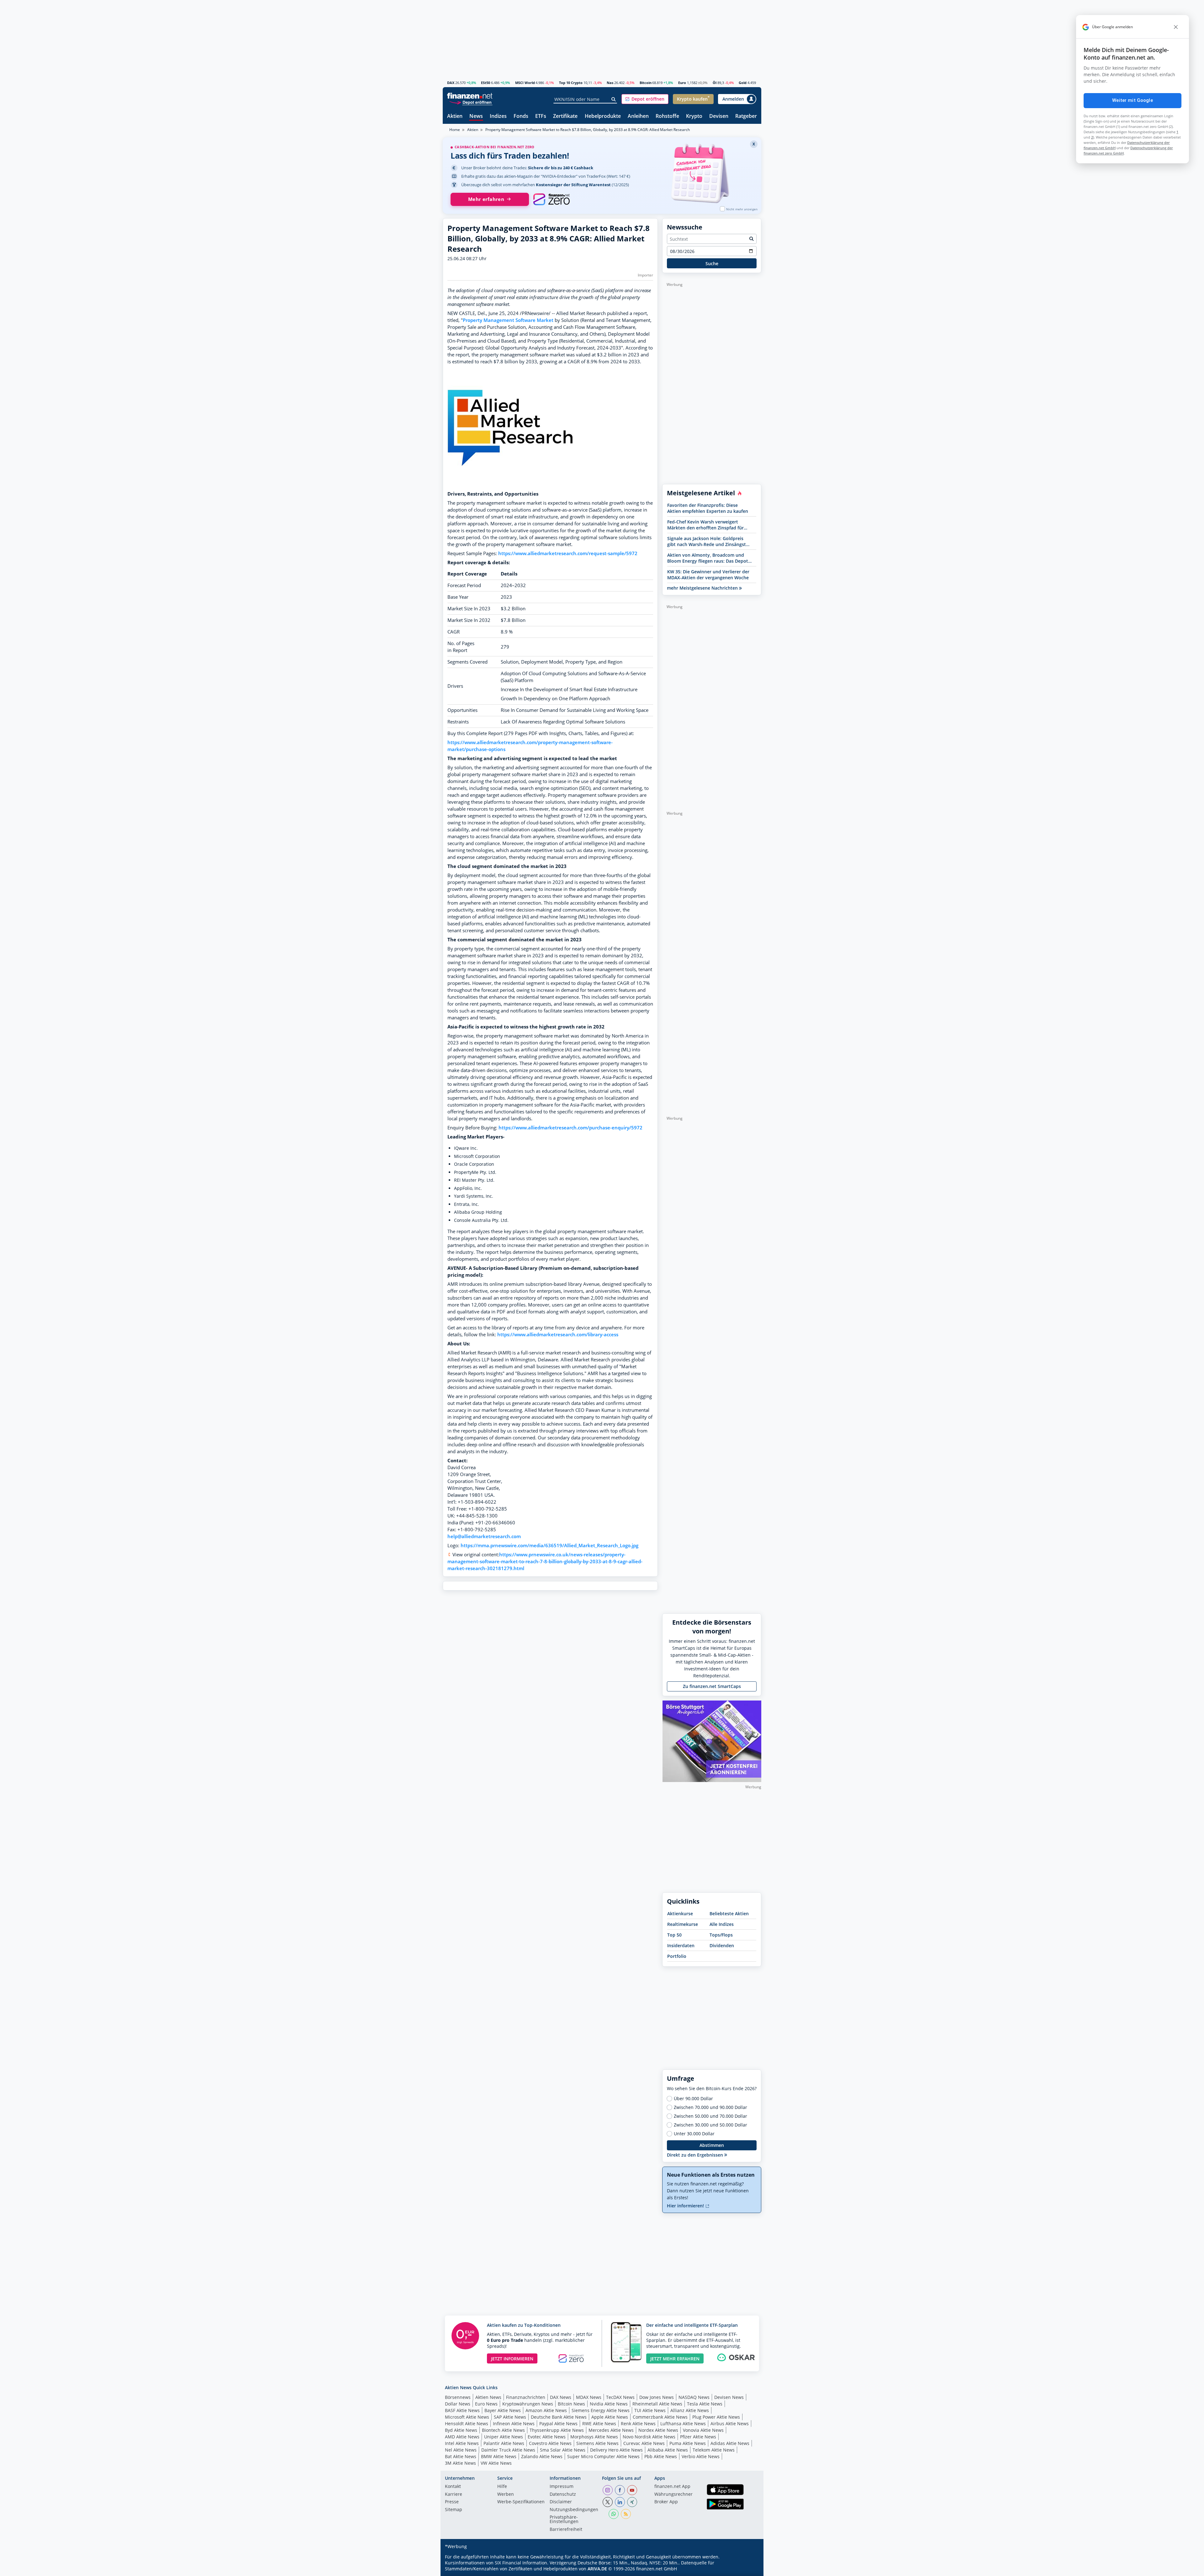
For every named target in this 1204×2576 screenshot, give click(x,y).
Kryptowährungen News (528, 2404)
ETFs (541, 116)
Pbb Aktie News (661, 2456)
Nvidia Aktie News (609, 2404)
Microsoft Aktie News (467, 2417)
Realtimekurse (683, 1924)
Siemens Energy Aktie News (601, 2410)
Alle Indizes (722, 1924)
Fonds (521, 116)
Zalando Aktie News (542, 2456)
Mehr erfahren (486, 199)
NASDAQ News (694, 2397)
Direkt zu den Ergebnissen (696, 2155)
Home (455, 130)
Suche (712, 263)
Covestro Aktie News (550, 2443)
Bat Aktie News (461, 2456)
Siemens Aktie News (597, 2443)
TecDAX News (620, 2397)
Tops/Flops (721, 1935)
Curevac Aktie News (644, 2443)
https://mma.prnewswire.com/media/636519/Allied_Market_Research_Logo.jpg (549, 1546)
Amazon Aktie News (546, 2410)
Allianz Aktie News (690, 2410)
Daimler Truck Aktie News (508, 2450)
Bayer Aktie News (503, 2410)
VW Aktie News (496, 2463)
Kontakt (453, 2487)
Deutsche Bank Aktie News (559, 2417)
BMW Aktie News (499, 2456)
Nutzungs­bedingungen (574, 2510)
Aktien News (488, 2397)
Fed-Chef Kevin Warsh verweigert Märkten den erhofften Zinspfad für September (705, 525)
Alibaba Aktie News (668, 2450)
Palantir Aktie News (504, 2443)
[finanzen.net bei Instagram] (608, 2490)
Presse (452, 2502)
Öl (715, 83)
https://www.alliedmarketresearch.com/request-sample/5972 (568, 553)
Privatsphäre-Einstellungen (564, 2520)
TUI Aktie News (650, 2410)
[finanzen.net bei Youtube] (632, 2490)
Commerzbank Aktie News (660, 2417)
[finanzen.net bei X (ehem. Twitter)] (608, 2502)
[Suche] (614, 99)
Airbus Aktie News (730, 2424)
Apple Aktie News (610, 2417)
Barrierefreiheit (566, 2530)
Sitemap (454, 2510)
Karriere (454, 2495)
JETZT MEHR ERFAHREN (675, 2359)
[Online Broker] (471, 102)
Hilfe (502, 2487)
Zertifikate (565, 116)
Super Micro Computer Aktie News (603, 2456)
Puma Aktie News (688, 2443)
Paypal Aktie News (558, 2424)
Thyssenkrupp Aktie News (557, 2430)
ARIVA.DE (597, 2569)
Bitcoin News (571, 2404)
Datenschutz (563, 2495)
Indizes (498, 116)
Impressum (562, 2487)
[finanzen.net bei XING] (632, 2502)
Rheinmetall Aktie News (657, 2404)
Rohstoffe (667, 116)
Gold (743, 83)
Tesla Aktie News (705, 2404)
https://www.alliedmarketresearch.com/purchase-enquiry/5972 (570, 1128)
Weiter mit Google (1133, 100)
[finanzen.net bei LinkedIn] (620, 2502)
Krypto (694, 116)
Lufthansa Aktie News (683, 2424)
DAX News (561, 2397)
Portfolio (677, 1956)
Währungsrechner (673, 2495)
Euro (682, 83)
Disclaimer (561, 2502)
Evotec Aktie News (547, 2437)
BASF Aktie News (462, 2410)
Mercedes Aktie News (611, 2430)
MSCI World (525, 83)
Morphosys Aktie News (594, 2437)
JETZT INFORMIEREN (512, 2359)
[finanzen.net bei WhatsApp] (614, 2514)
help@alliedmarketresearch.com (484, 1536)
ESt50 (486, 83)
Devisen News (729, 2397)
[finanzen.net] (470, 96)
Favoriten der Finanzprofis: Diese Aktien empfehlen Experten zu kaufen (708, 508)
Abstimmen (712, 2145)
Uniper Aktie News (504, 2437)
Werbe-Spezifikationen (521, 2502)
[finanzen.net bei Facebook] (620, 2490)
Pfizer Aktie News (698, 2437)
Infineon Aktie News (514, 2424)
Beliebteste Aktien (729, 1914)
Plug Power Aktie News (716, 2417)
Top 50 (674, 1935)
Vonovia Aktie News (703, 2430)
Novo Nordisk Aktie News (649, 2437)
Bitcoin (646, 83)
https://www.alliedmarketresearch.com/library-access (558, 1335)
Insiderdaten (681, 1945)
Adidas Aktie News (730, 2443)
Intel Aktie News (462, 2443)
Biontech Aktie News (503, 2430)
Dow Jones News (657, 2397)
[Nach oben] (748, 2569)
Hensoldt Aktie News (467, 2424)
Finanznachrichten (526, 2397)
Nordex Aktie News (658, 2430)
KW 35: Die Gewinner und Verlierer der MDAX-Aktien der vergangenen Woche (708, 575)
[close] (1176, 27)
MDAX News (589, 2397)
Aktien (455, 116)
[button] (645, 99)
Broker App (666, 2502)
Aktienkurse (680, 1914)
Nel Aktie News (461, 2450)
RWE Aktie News (599, 2424)
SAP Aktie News (510, 2417)
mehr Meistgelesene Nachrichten (703, 588)
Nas (610, 83)
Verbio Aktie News (701, 2456)
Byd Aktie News (461, 2430)
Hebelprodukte (603, 116)
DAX (451, 83)
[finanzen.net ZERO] (551, 199)
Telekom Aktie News (714, 2450)
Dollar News (458, 2404)
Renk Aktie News (638, 2424)
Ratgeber (746, 116)
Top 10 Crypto (571, 83)
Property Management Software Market (508, 320)
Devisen (719, 116)
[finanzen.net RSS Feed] (626, 2514)
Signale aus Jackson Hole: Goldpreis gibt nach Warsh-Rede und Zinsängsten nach (709, 541)
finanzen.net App (672, 2487)
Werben (506, 2495)
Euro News (486, 2404)
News (476, 116)
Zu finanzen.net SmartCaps (712, 1686)
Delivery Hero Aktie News (616, 2450)
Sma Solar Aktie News (563, 2450)
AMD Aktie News (462, 2437)
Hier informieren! (686, 2206)
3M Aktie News (460, 2463)
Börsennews (458, 2397)
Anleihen (638, 116)
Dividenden (722, 1945)
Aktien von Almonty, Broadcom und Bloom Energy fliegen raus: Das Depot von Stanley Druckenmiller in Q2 (708, 558)
